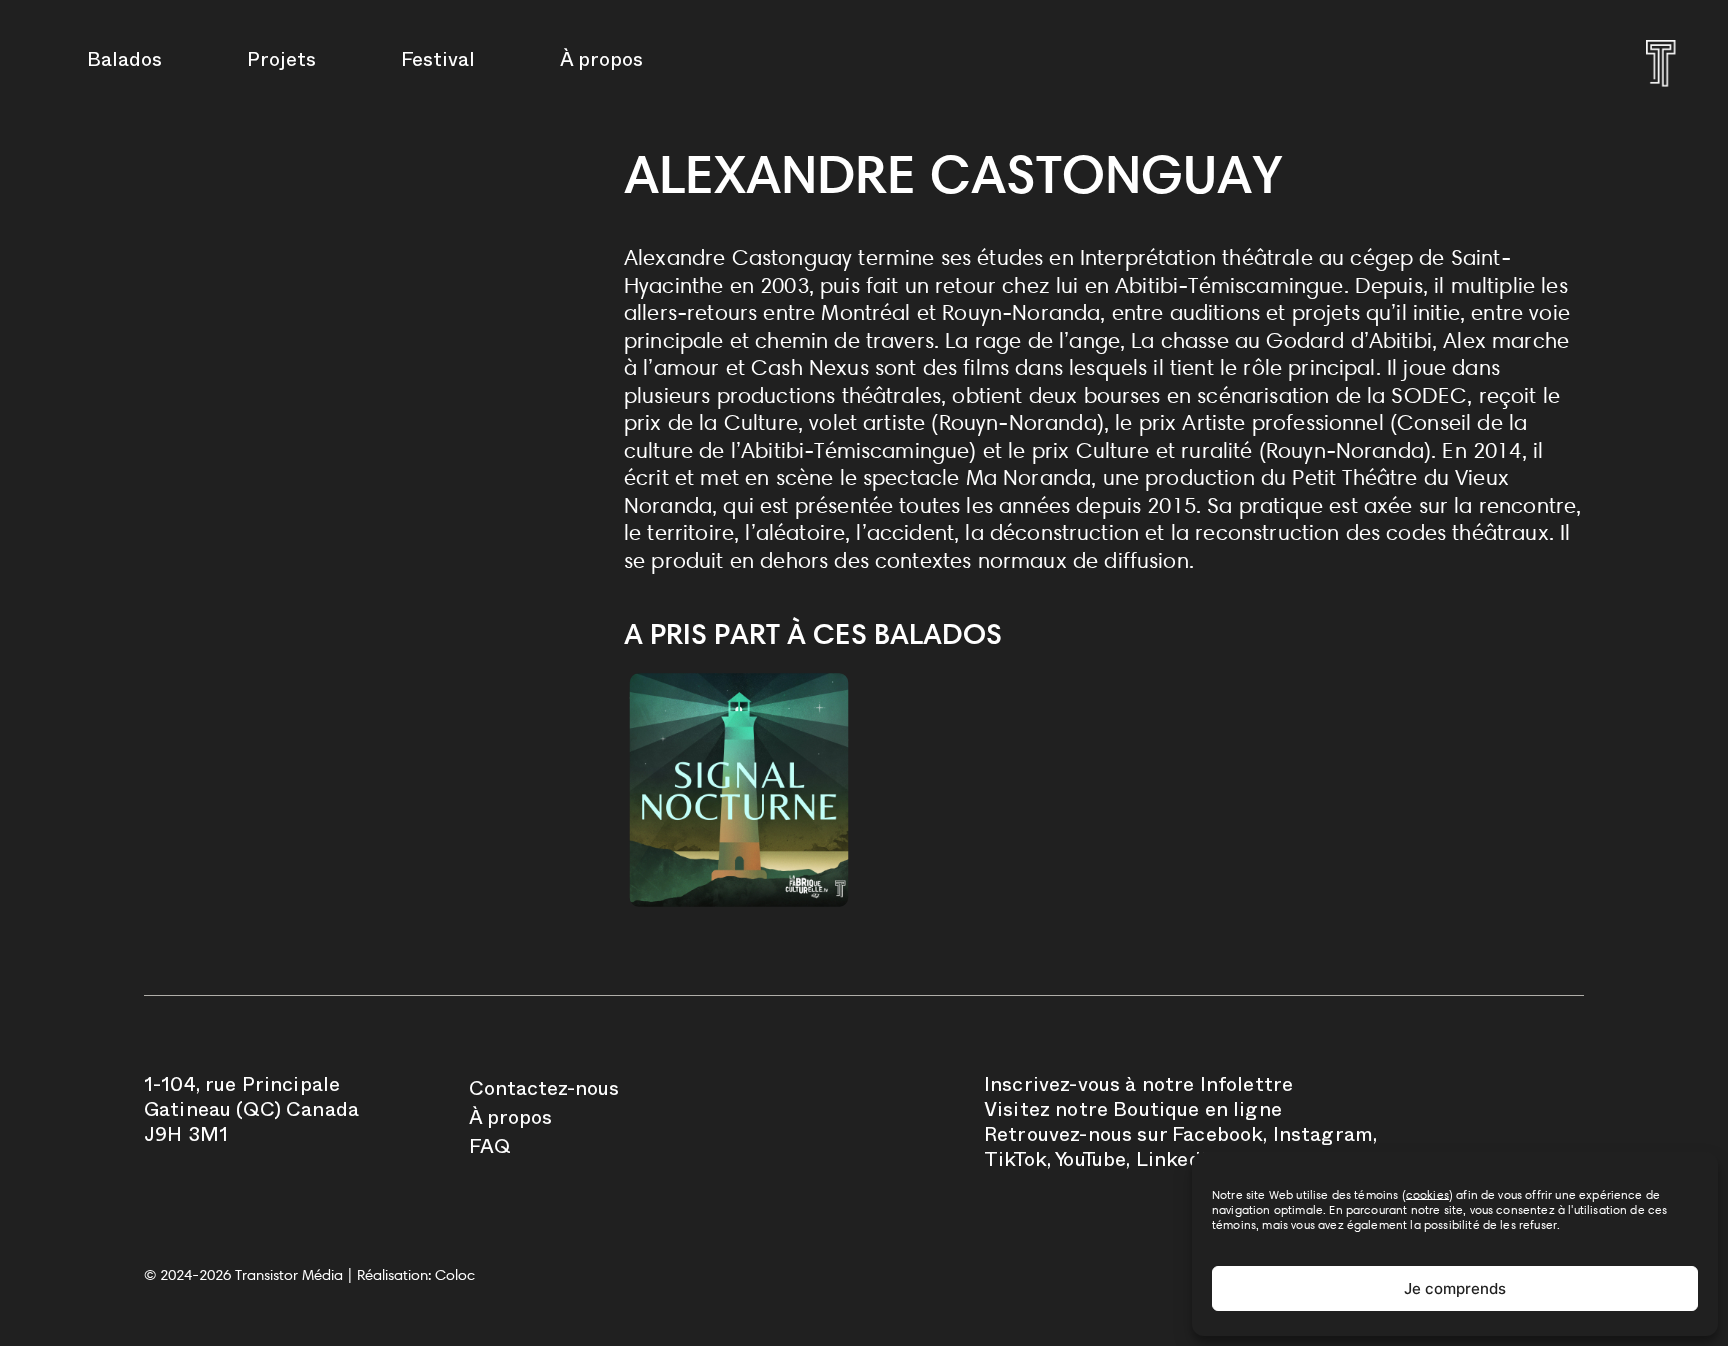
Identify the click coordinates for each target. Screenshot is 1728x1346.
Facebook (1217, 1138)
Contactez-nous (544, 1092)
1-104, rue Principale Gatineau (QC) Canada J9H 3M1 (251, 1113)
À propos (601, 63)
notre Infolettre (1218, 1088)
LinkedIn (1177, 1163)
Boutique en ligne (1197, 1113)
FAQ (490, 1150)
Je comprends (1455, 1288)
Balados (124, 63)
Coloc (455, 1275)
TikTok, (1017, 1163)
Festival (438, 63)
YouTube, (1092, 1163)
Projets (281, 63)
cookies (1427, 1194)
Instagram (1323, 1138)
